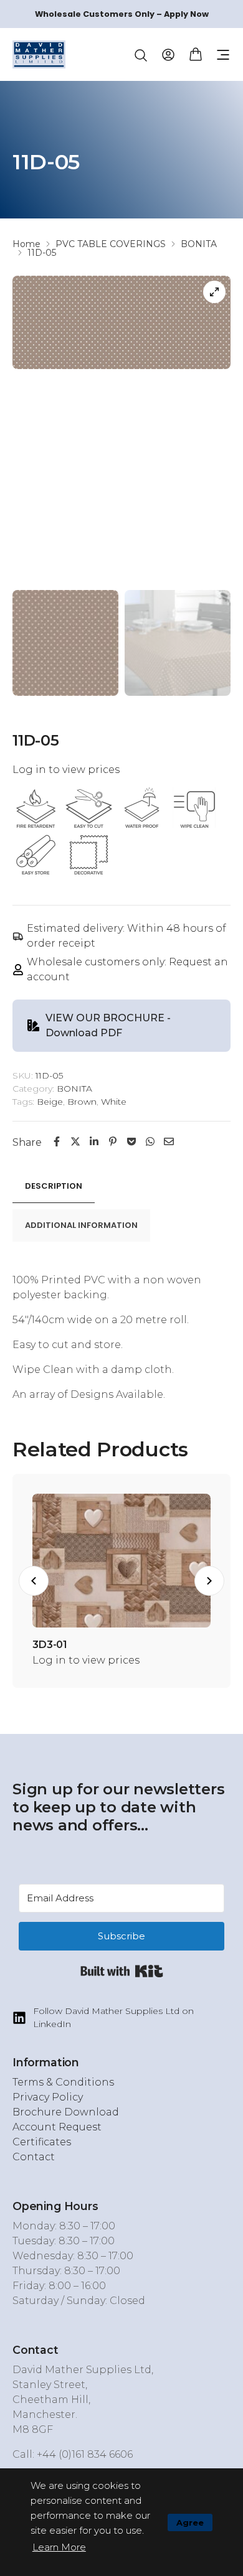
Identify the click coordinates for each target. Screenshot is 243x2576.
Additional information (81, 1225)
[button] (223, 55)
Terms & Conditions (63, 2082)
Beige (50, 1102)
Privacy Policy (48, 2097)
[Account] (168, 54)
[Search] (141, 55)
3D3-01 (50, 1645)
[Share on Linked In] (94, 1142)
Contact (34, 2157)
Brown (82, 1102)
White (114, 1102)
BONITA (199, 244)
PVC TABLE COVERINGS (111, 244)
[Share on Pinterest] (113, 1142)
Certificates (42, 2142)
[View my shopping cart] (196, 53)
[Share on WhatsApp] (150, 1142)
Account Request (57, 2127)
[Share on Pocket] (131, 1142)
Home (26, 244)
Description (54, 1186)
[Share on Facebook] (57, 1142)
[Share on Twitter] (75, 1142)
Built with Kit (122, 1971)
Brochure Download (66, 2112)
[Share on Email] (169, 1142)
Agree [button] (190, 2522)
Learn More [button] (59, 2547)
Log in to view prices (66, 770)
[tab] (54, 1187)
